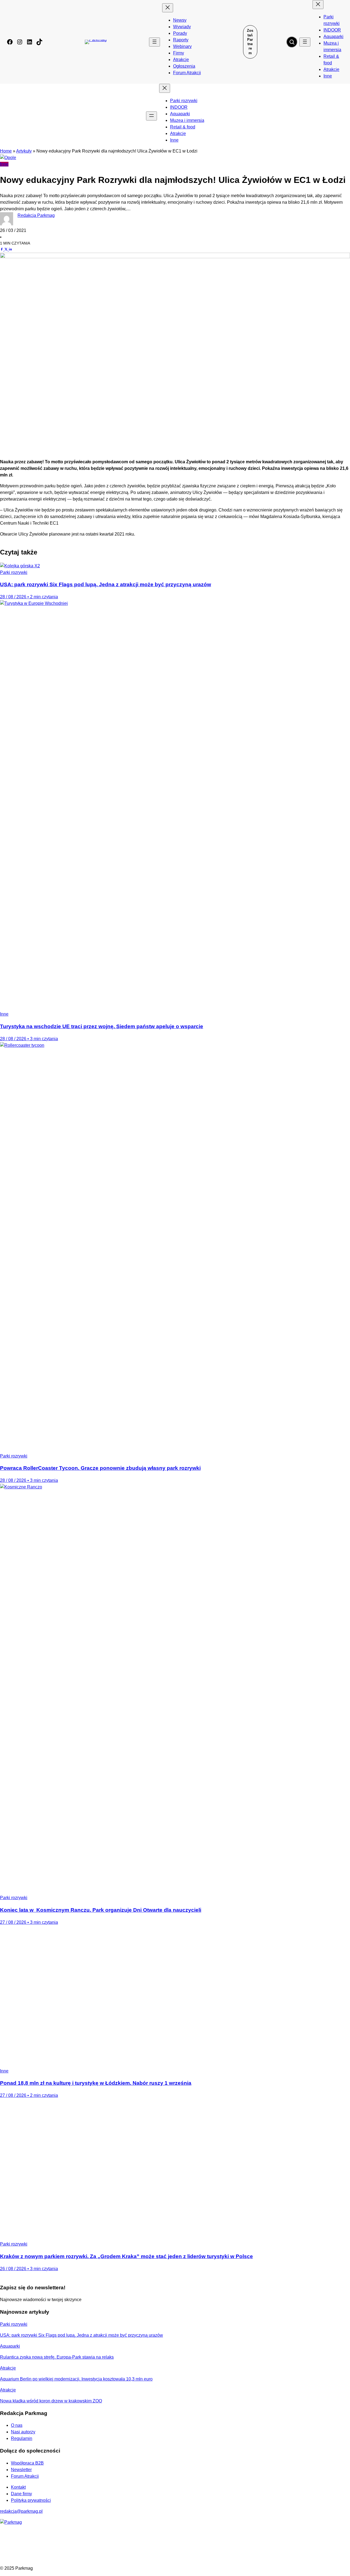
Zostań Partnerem (250, 42)
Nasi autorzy (23, 2432)
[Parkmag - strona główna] (11, 2522)
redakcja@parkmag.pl (21, 2511)
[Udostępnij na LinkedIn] (10, 249)
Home (6, 151)
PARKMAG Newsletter (6, 1286)
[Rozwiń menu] (154, 42)
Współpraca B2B (27, 2463)
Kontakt (18, 2487)
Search (292, 42)
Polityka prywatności (31, 2500)
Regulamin (22, 2438)
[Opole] (8, 158)
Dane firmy (21, 2494)
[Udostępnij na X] (7, 249)
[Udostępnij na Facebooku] (2, 249)
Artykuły (24, 151)
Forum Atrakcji (25, 2476)
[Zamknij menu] (168, 8)
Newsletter (21, 2470)
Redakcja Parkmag (36, 215)
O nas (17, 2425)
